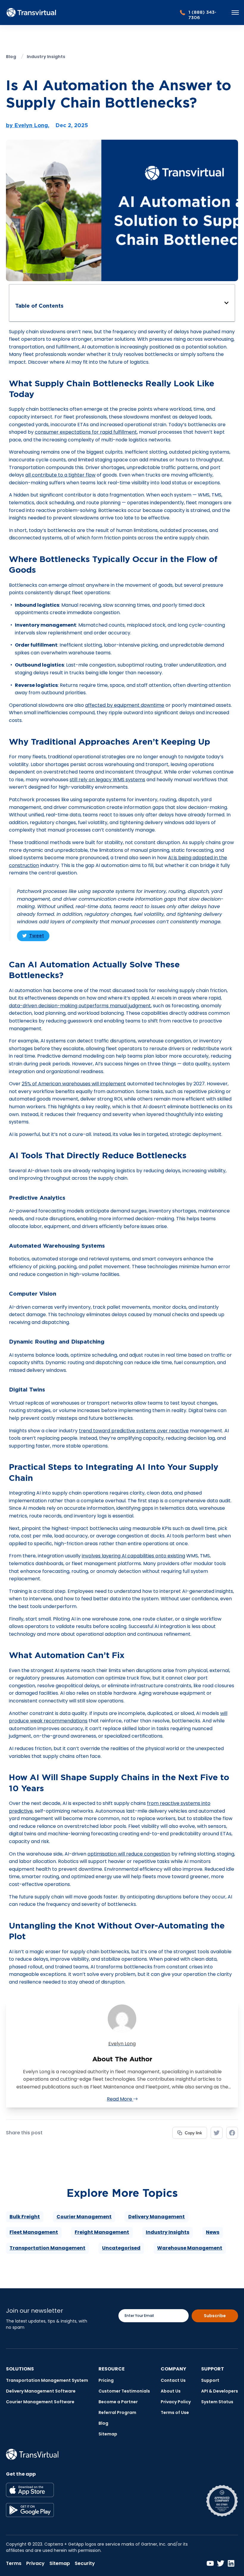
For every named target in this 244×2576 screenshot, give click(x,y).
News (213, 2232)
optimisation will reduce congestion (129, 1854)
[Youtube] (210, 2563)
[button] (226, 303)
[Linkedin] (231, 2563)
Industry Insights (168, 2232)
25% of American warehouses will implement (74, 1084)
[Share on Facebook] (232, 2133)
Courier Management (84, 2217)
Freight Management (102, 2232)
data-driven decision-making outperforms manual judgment (80, 1006)
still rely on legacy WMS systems (107, 780)
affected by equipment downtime (125, 705)
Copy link (193, 2131)
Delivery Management (157, 2217)
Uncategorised (121, 2248)
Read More (120, 2099)
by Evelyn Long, (28, 125)
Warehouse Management (190, 2248)
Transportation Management (47, 2248)
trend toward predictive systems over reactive (134, 1431)
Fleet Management (34, 2232)
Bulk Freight (25, 2217)
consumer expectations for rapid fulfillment (86, 432)
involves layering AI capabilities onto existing (133, 1556)
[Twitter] (221, 2563)
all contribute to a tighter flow (60, 475)
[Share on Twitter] (217, 2133)
